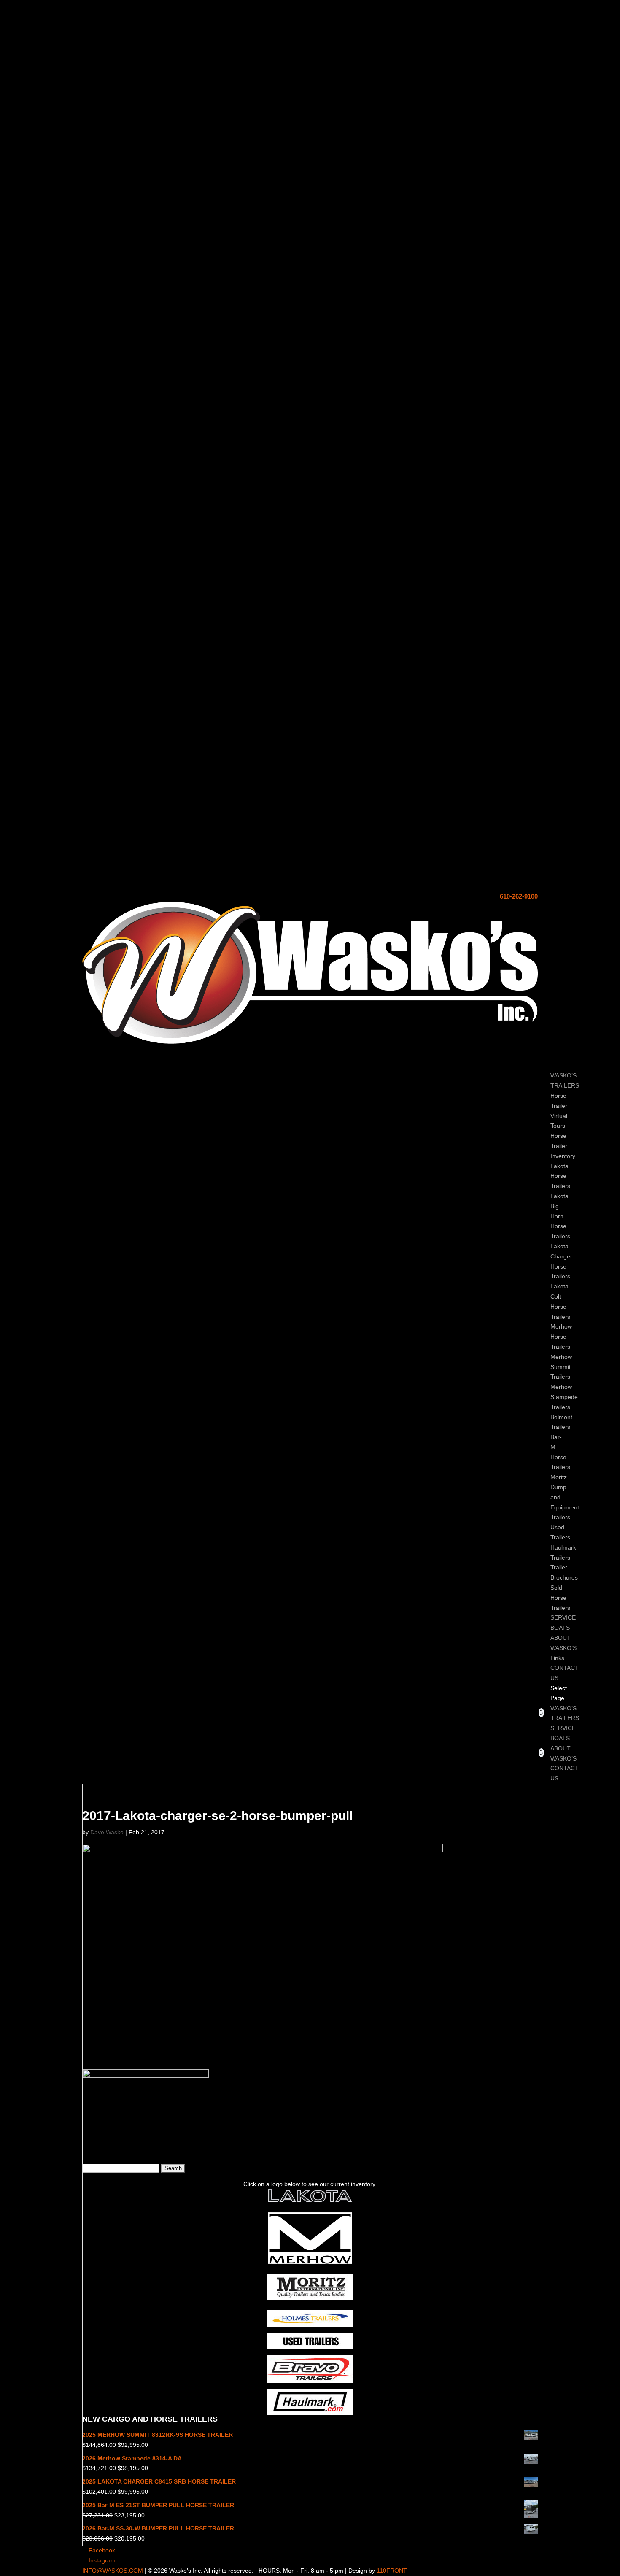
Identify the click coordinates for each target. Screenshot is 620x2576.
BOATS (560, 1738)
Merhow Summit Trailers (561, 1367)
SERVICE (563, 1728)
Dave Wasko (107, 1832)
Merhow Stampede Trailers (564, 1397)
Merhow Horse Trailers (561, 1337)
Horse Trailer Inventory (563, 1146)
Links (557, 1658)
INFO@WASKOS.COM (113, 2571)
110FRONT (392, 2571)
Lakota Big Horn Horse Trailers (560, 1216)
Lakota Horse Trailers (560, 1176)
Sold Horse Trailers (560, 1598)
